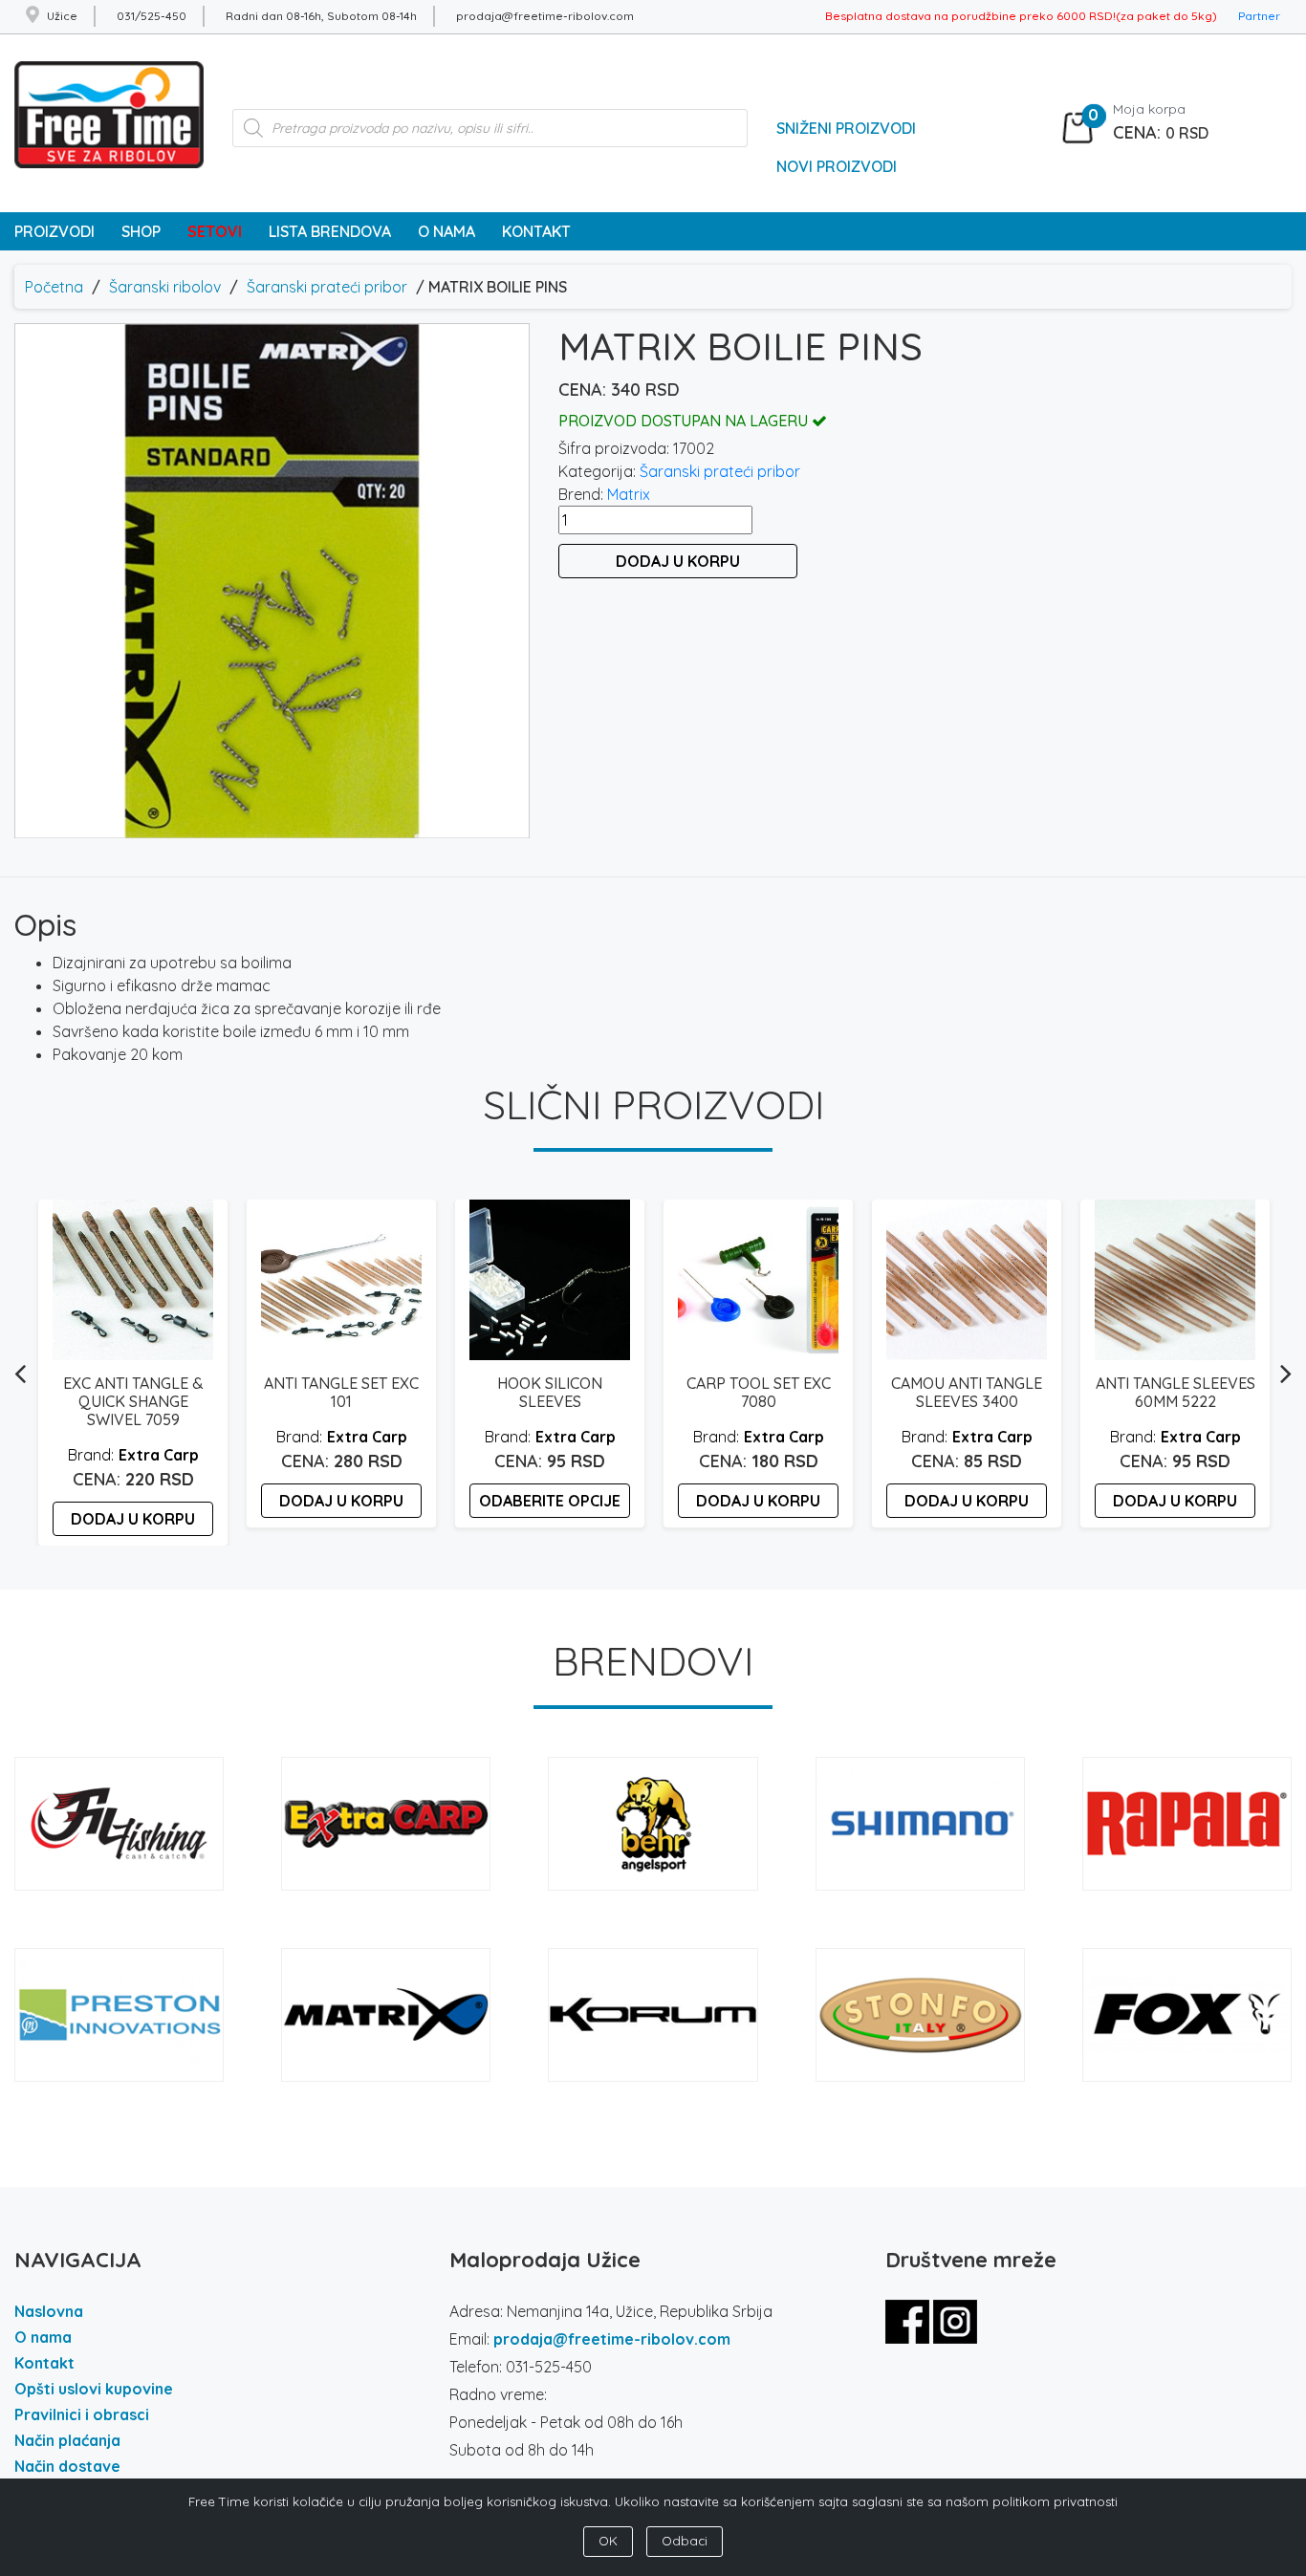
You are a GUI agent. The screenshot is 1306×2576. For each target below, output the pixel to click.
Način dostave (67, 2466)
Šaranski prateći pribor (327, 287)
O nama (43, 2337)
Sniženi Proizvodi (846, 128)
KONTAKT (536, 231)
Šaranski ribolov (165, 287)
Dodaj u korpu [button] (133, 1519)
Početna (54, 287)
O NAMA (446, 231)
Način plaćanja (67, 2440)
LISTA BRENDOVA (330, 231)
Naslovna (49, 2311)
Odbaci (685, 2541)
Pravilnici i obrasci (82, 2414)
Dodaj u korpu (678, 561)
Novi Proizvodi (837, 166)
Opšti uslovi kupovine (94, 2389)
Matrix (629, 494)
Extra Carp (159, 1455)
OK (608, 2541)
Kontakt (44, 2363)
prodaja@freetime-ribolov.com (612, 2339)
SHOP (141, 231)
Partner (1259, 16)
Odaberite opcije (550, 1501)
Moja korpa (1149, 109)
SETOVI (215, 231)
